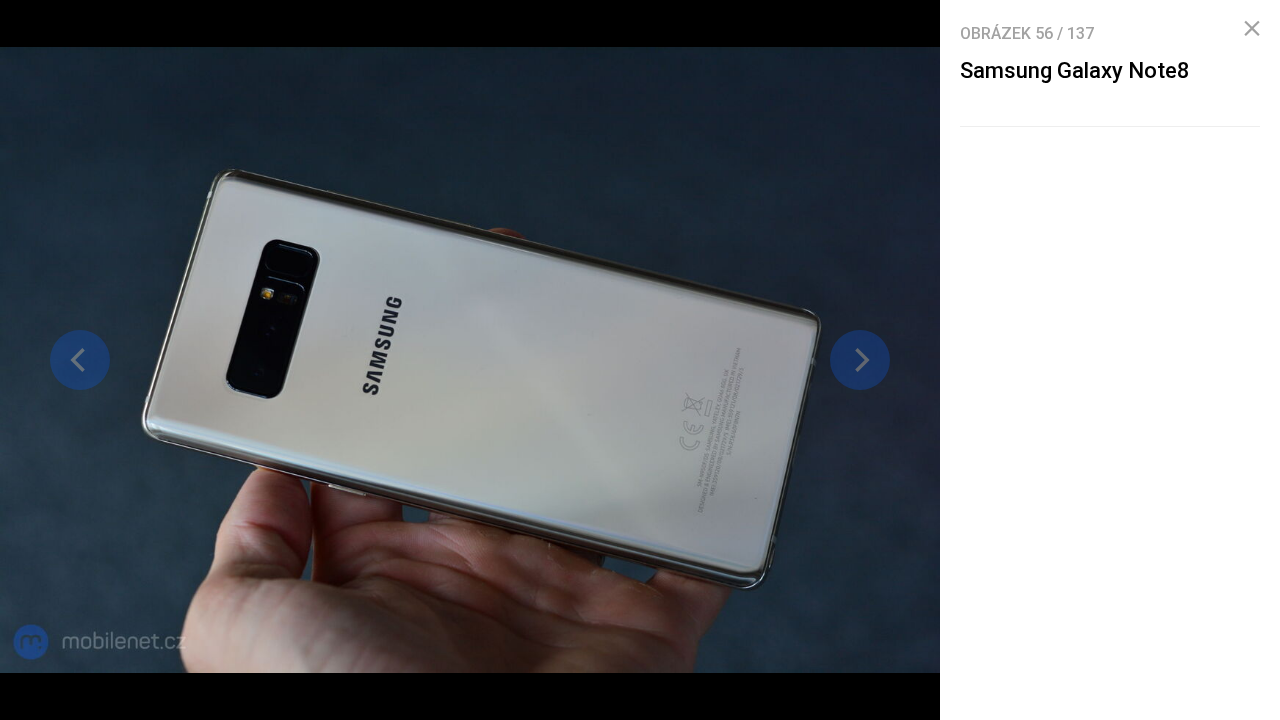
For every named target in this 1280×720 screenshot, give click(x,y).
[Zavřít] (1252, 29)
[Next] (860, 360)
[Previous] (80, 360)
